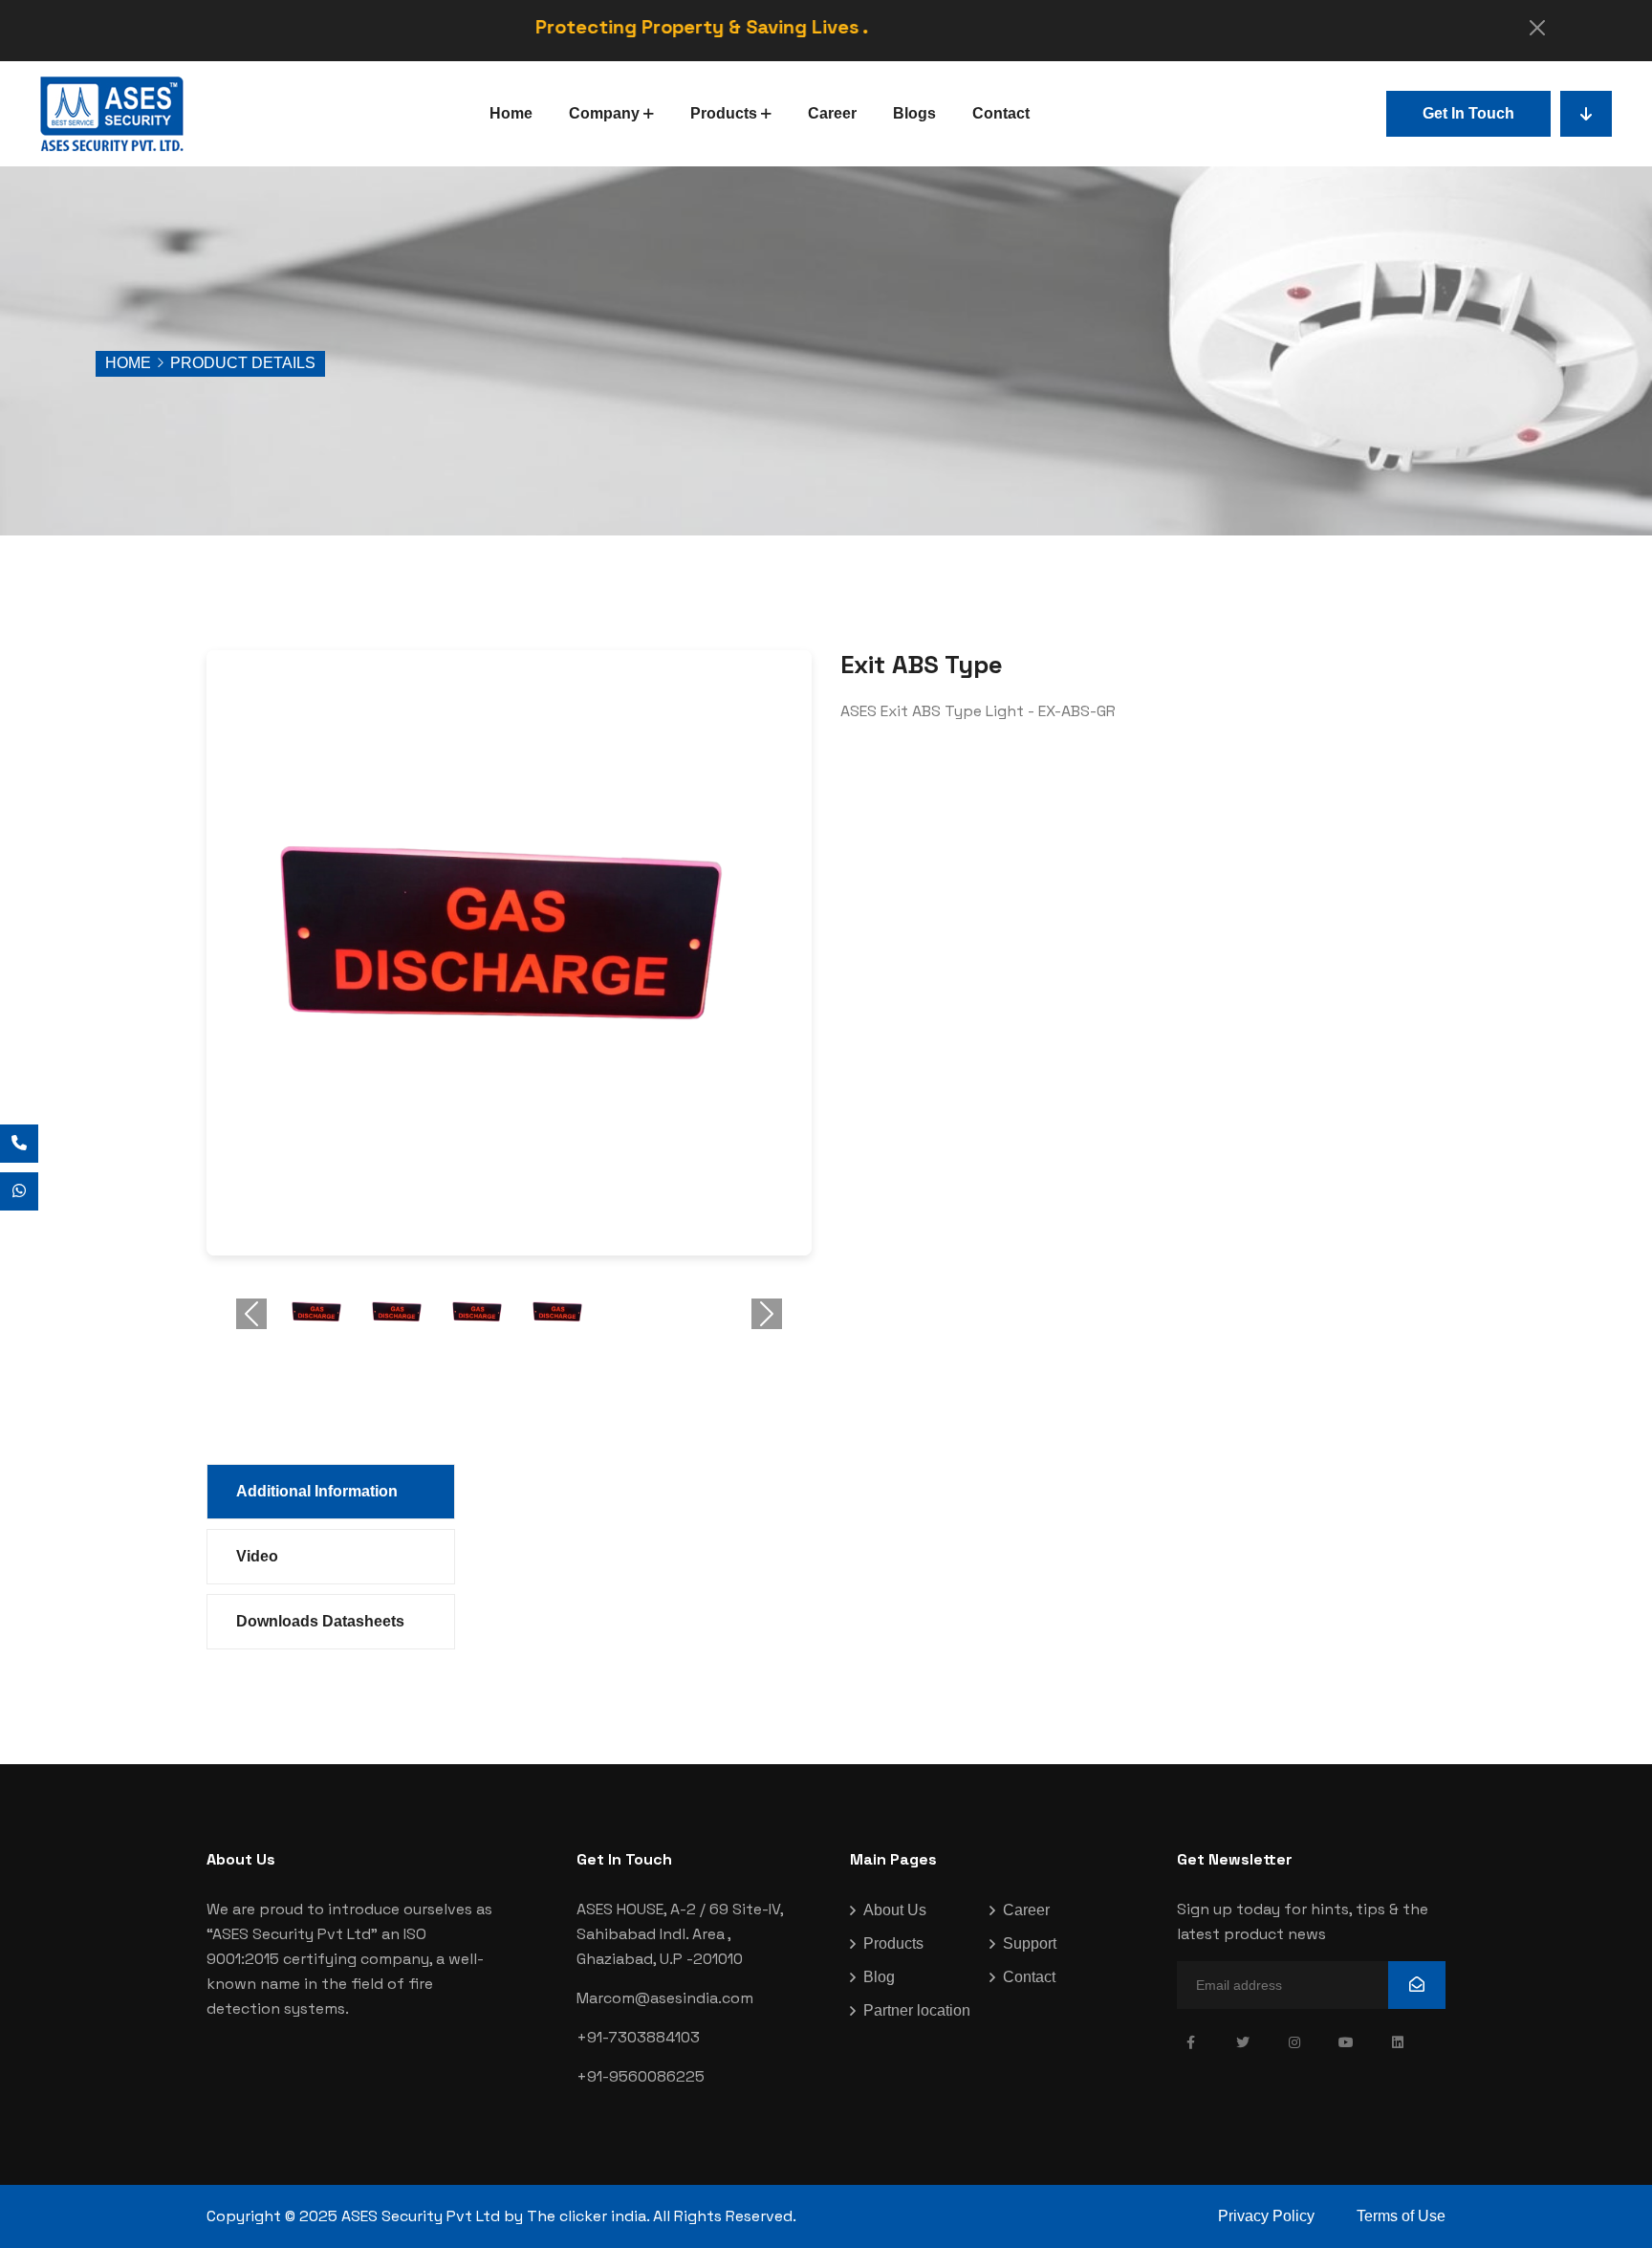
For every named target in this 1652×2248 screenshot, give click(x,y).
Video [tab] (257, 1556)
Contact (1001, 113)
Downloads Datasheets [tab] (320, 1621)
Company (604, 113)
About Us (895, 1910)
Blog (879, 1977)
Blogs (914, 113)
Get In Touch (1468, 113)
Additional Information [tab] (317, 1491)
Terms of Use (1401, 2216)
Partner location (917, 2010)
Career (832, 113)
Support (1030, 1943)
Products (724, 113)
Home (511, 113)
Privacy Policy (1266, 2216)
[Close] (1537, 28)
